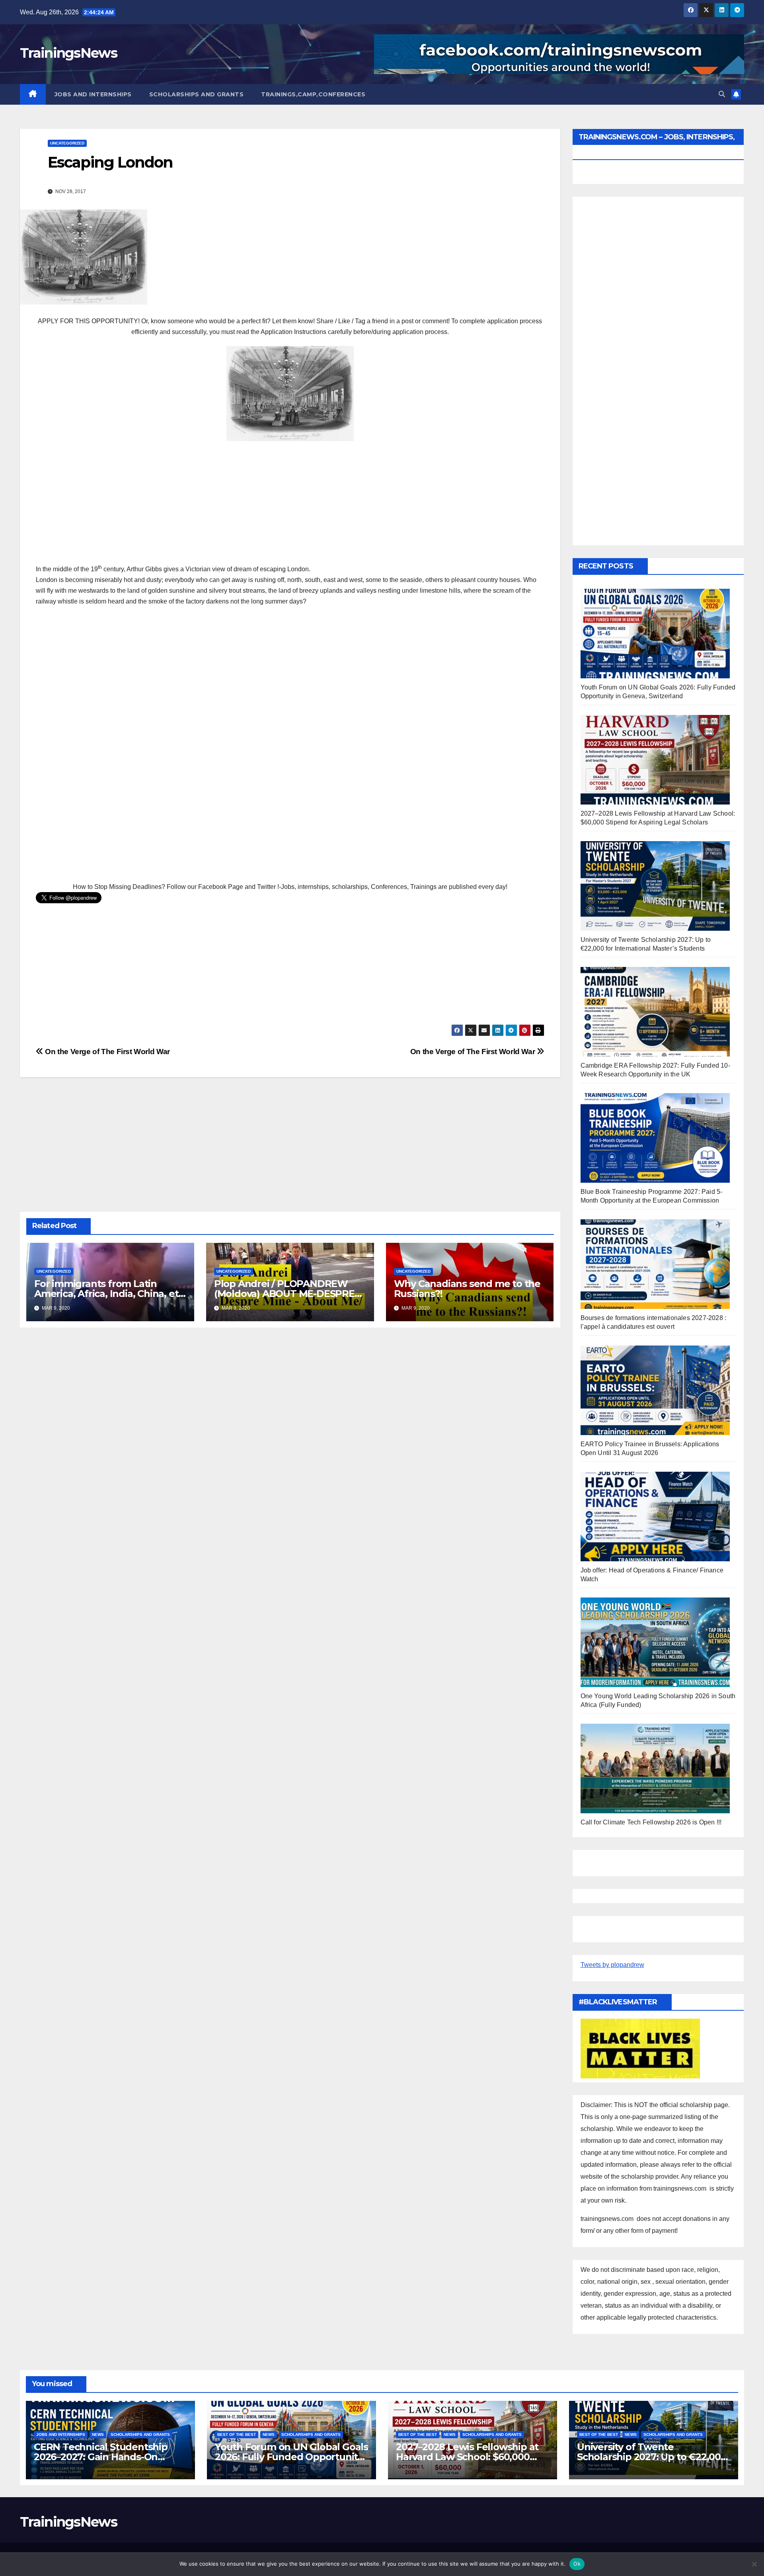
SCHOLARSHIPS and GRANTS (197, 94)
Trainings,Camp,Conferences (313, 94)
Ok (577, 2564)
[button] (722, 94)
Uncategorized (67, 143)
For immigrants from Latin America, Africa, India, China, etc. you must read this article (110, 1294)
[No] (754, 2564)
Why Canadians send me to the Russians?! (467, 1289)
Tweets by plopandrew (612, 1965)
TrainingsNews (68, 53)
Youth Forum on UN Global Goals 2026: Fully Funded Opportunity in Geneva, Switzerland (291, 2457)
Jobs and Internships (93, 94)
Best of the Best (237, 2434)
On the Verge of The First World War (474, 1052)
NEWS (98, 2434)
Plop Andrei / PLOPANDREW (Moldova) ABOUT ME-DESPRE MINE (284, 1294)
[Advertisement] (290, 505)
